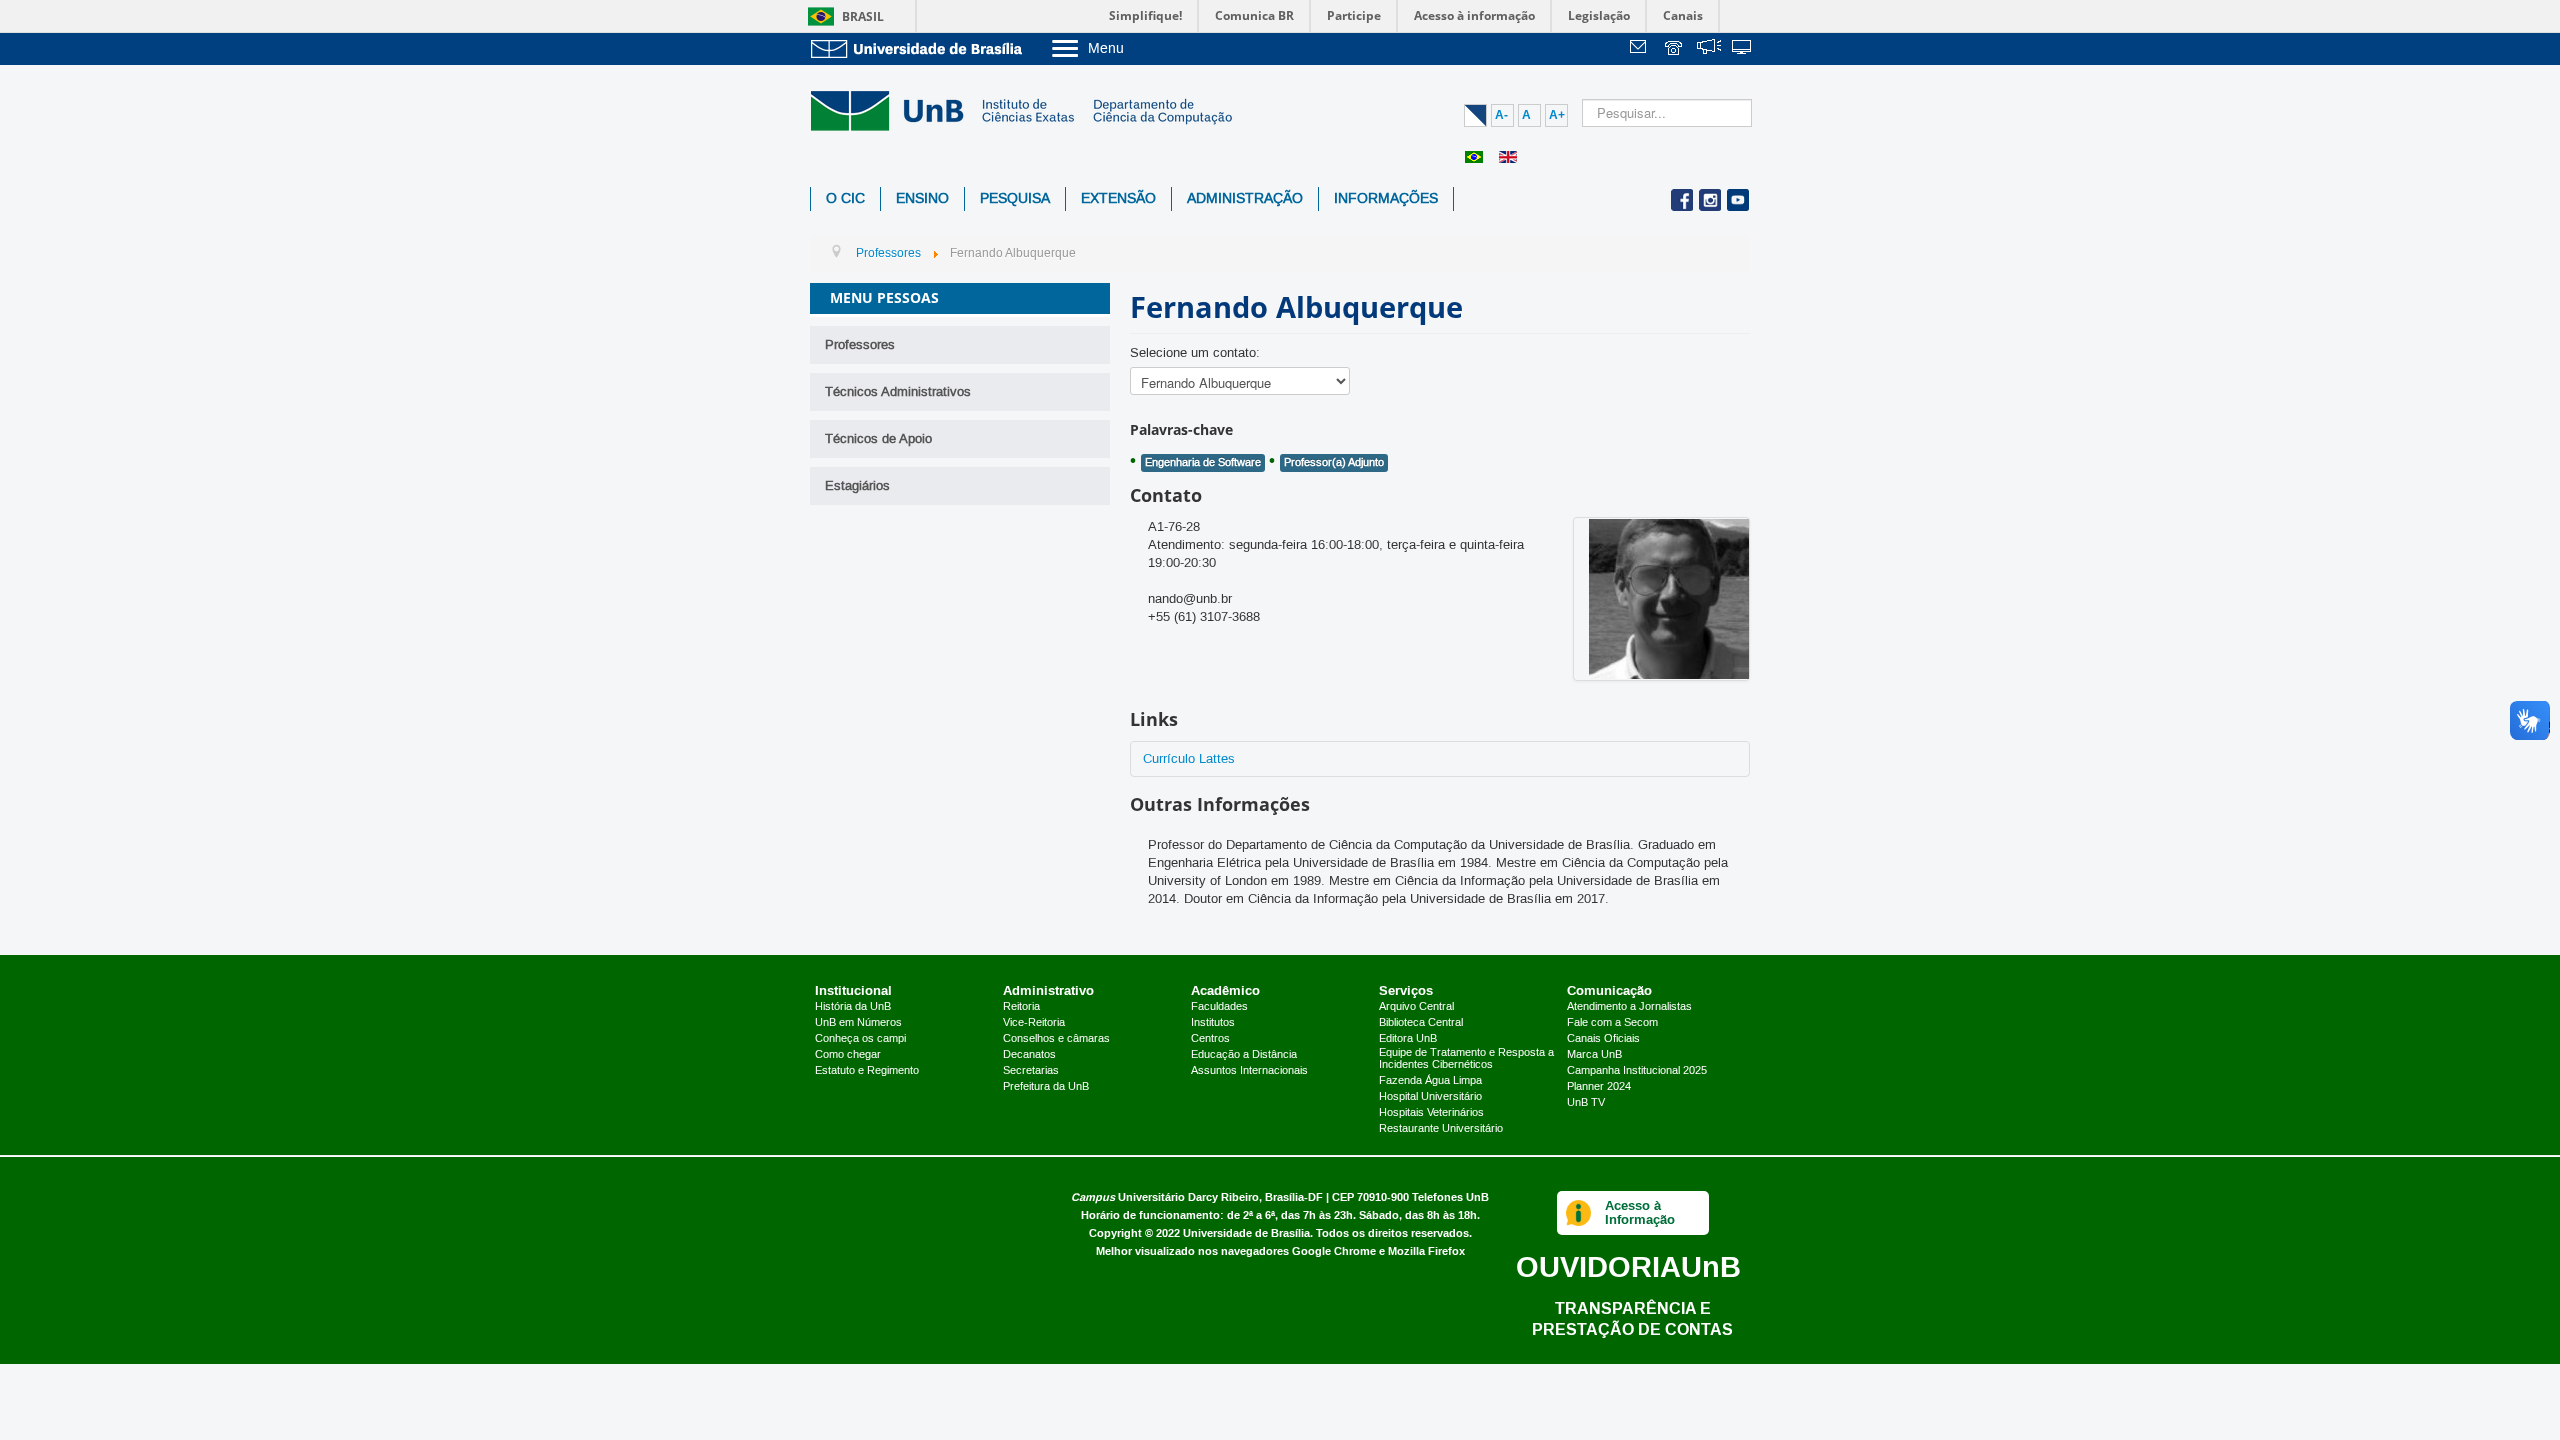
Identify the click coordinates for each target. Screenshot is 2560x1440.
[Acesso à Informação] (1578, 1213)
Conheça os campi (860, 1039)
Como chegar (848, 1055)
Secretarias (1031, 1071)
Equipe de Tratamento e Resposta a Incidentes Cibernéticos (1466, 1059)
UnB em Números (858, 1023)
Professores (860, 345)
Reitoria (1021, 1007)
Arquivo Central (1416, 1007)
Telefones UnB (1450, 1197)
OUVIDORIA (1628, 1266)
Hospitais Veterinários (1431, 1113)
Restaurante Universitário (1441, 1129)
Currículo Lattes (1189, 759)
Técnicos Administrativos (898, 392)
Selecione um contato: (1195, 353)
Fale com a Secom (1612, 1023)
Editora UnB (1408, 1039)
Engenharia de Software (1203, 463)
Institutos (1213, 1023)
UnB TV (1586, 1103)
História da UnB (853, 1007)
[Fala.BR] (1709, 49)
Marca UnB (1594, 1055)
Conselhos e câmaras (1056, 1039)
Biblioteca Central (1421, 1023)
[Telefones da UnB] (1675, 49)
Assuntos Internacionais (1249, 1071)
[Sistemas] (1743, 49)
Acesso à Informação (1640, 1212)
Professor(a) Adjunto (1334, 463)
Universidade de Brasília (1246, 1233)
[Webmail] (1641, 49)
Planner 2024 (1599, 1087)
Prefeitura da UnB (1046, 1087)
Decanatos (1029, 1055)
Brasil (863, 16)
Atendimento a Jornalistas (1629, 1007)
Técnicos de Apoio (878, 439)
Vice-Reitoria (1034, 1023)
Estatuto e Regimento (867, 1071)
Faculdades (1219, 1007)
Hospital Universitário (1430, 1097)
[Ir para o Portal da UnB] (920, 49)
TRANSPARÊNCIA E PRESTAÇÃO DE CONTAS (1632, 1318)
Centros (1210, 1039)
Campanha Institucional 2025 (1637, 1071)
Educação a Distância (1244, 1055)
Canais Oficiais (1603, 1039)
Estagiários (857, 486)
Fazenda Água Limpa (1430, 1081)
